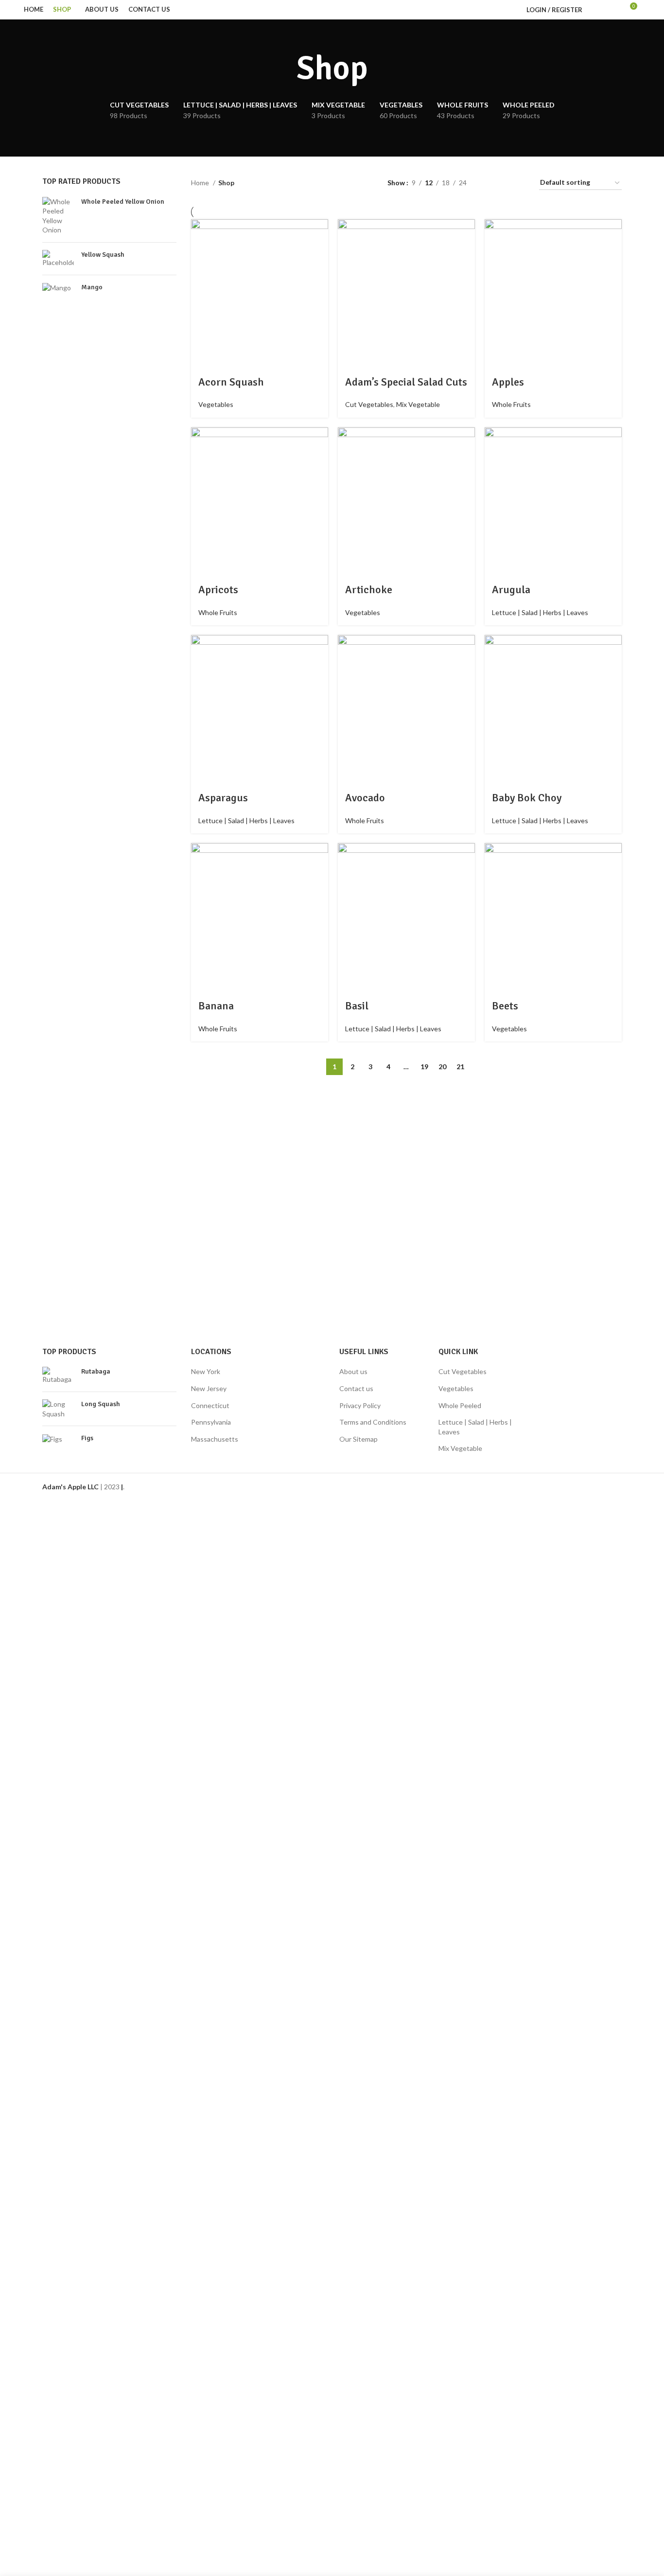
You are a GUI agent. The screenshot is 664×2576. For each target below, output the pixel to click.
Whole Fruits (511, 404)
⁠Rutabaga (96, 1371)
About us (353, 1371)
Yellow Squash (103, 255)
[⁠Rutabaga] (58, 1376)
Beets (505, 1006)
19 (424, 1067)
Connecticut (210, 1405)
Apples (508, 382)
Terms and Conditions (373, 1422)
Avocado (365, 798)
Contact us (356, 1388)
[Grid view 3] (504, 183)
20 (442, 1067)
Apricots (218, 590)
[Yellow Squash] (58, 259)
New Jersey (209, 1388)
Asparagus (223, 798)
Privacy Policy (360, 1405)
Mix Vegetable (418, 404)
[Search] (595, 10)
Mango (92, 287)
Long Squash (101, 1404)
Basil (357, 1006)
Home (201, 183)
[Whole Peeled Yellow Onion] (58, 216)
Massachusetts (215, 1439)
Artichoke (369, 590)
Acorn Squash (231, 382)
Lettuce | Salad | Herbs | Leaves (540, 612)
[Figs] (58, 1440)
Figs (87, 1438)
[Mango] (58, 289)
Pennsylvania (211, 1422)
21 (460, 1067)
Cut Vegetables (369, 404)
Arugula (511, 590)
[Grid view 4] (520, 183)
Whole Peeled (460, 1405)
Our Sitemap (358, 1439)
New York (206, 1371)
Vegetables (216, 404)
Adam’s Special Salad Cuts (406, 382)
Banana (216, 1006)
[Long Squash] (58, 1409)
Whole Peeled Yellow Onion (123, 202)
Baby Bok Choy (527, 798)
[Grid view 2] (489, 183)
